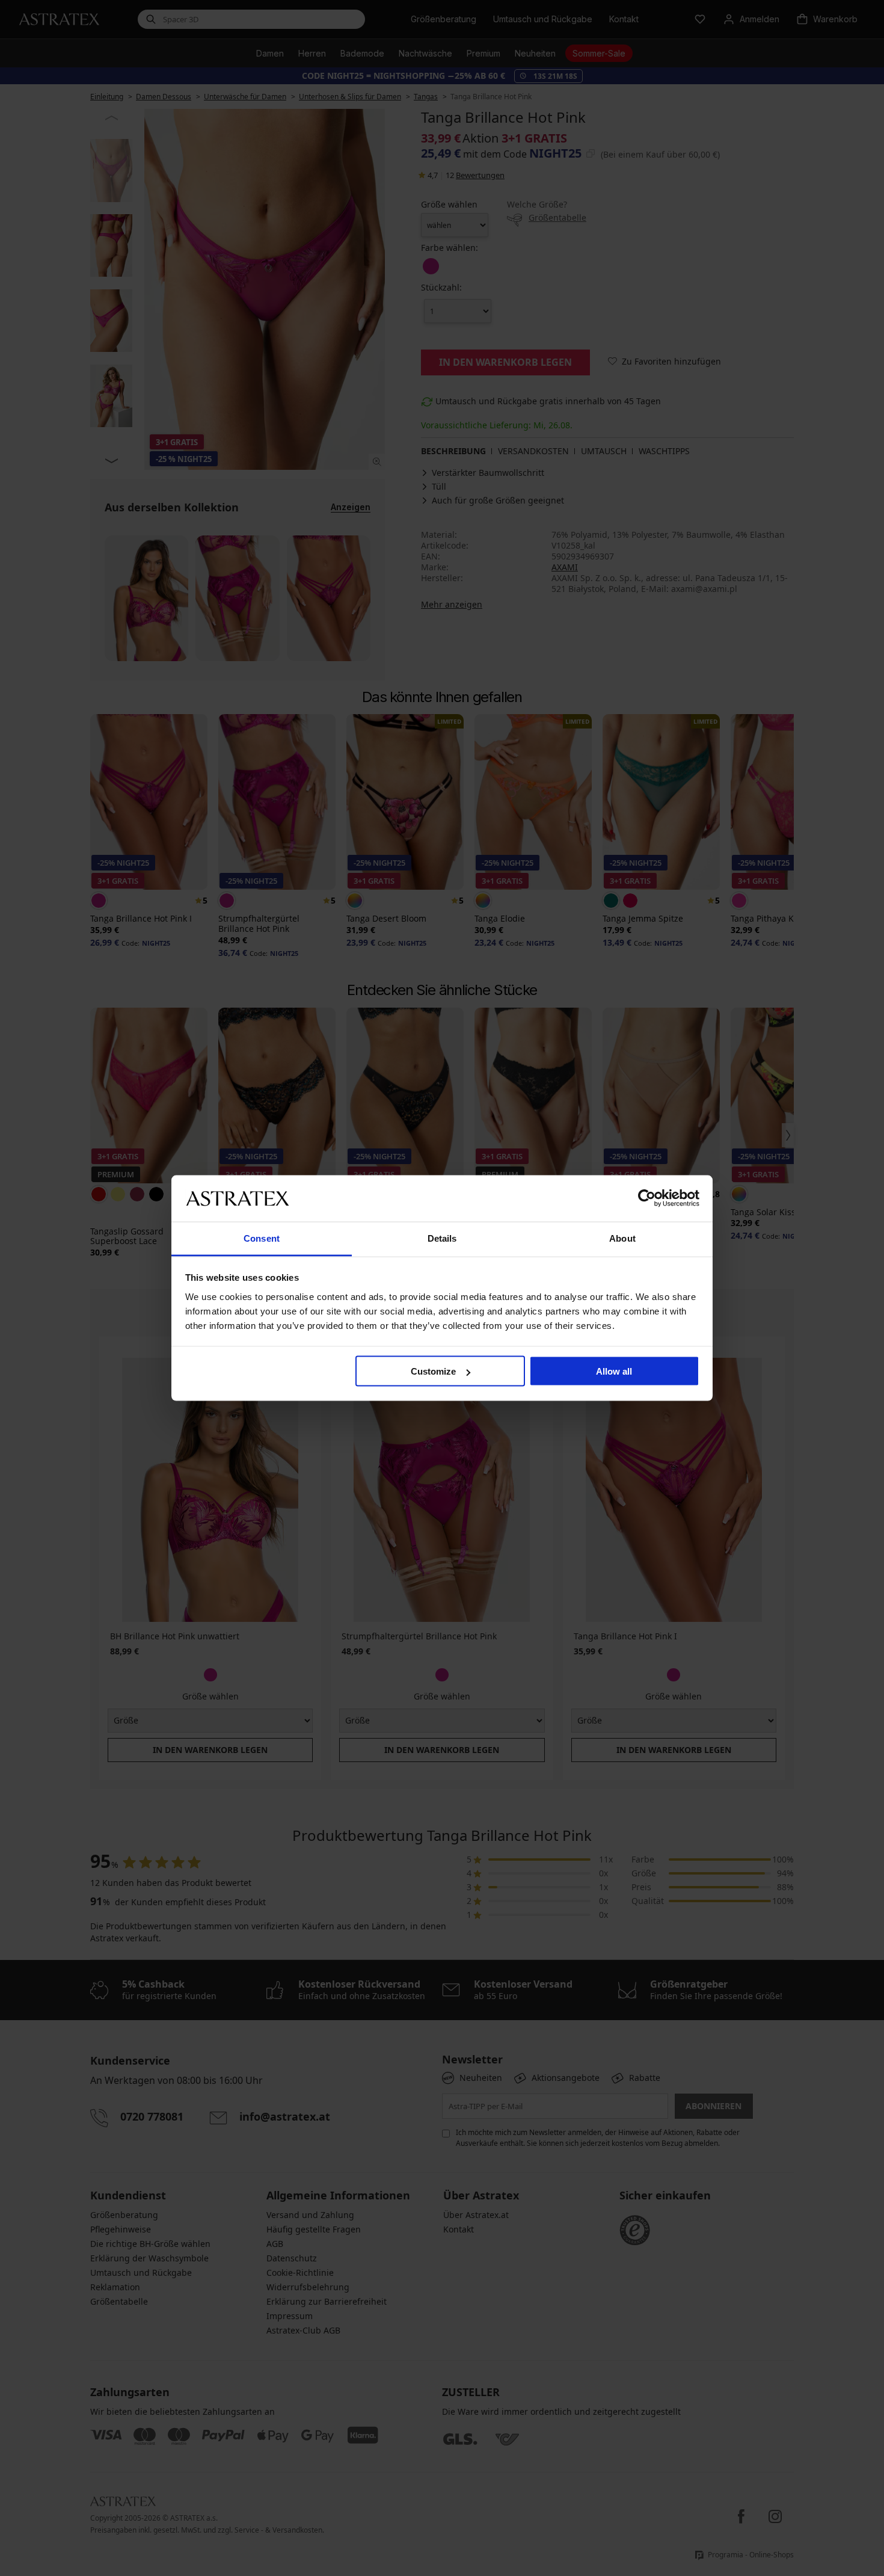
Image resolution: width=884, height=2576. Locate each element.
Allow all (614, 1371)
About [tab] (622, 1238)
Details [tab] (442, 1238)
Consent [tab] (262, 1238)
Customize (433, 1371)
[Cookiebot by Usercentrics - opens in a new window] (647, 1198)
